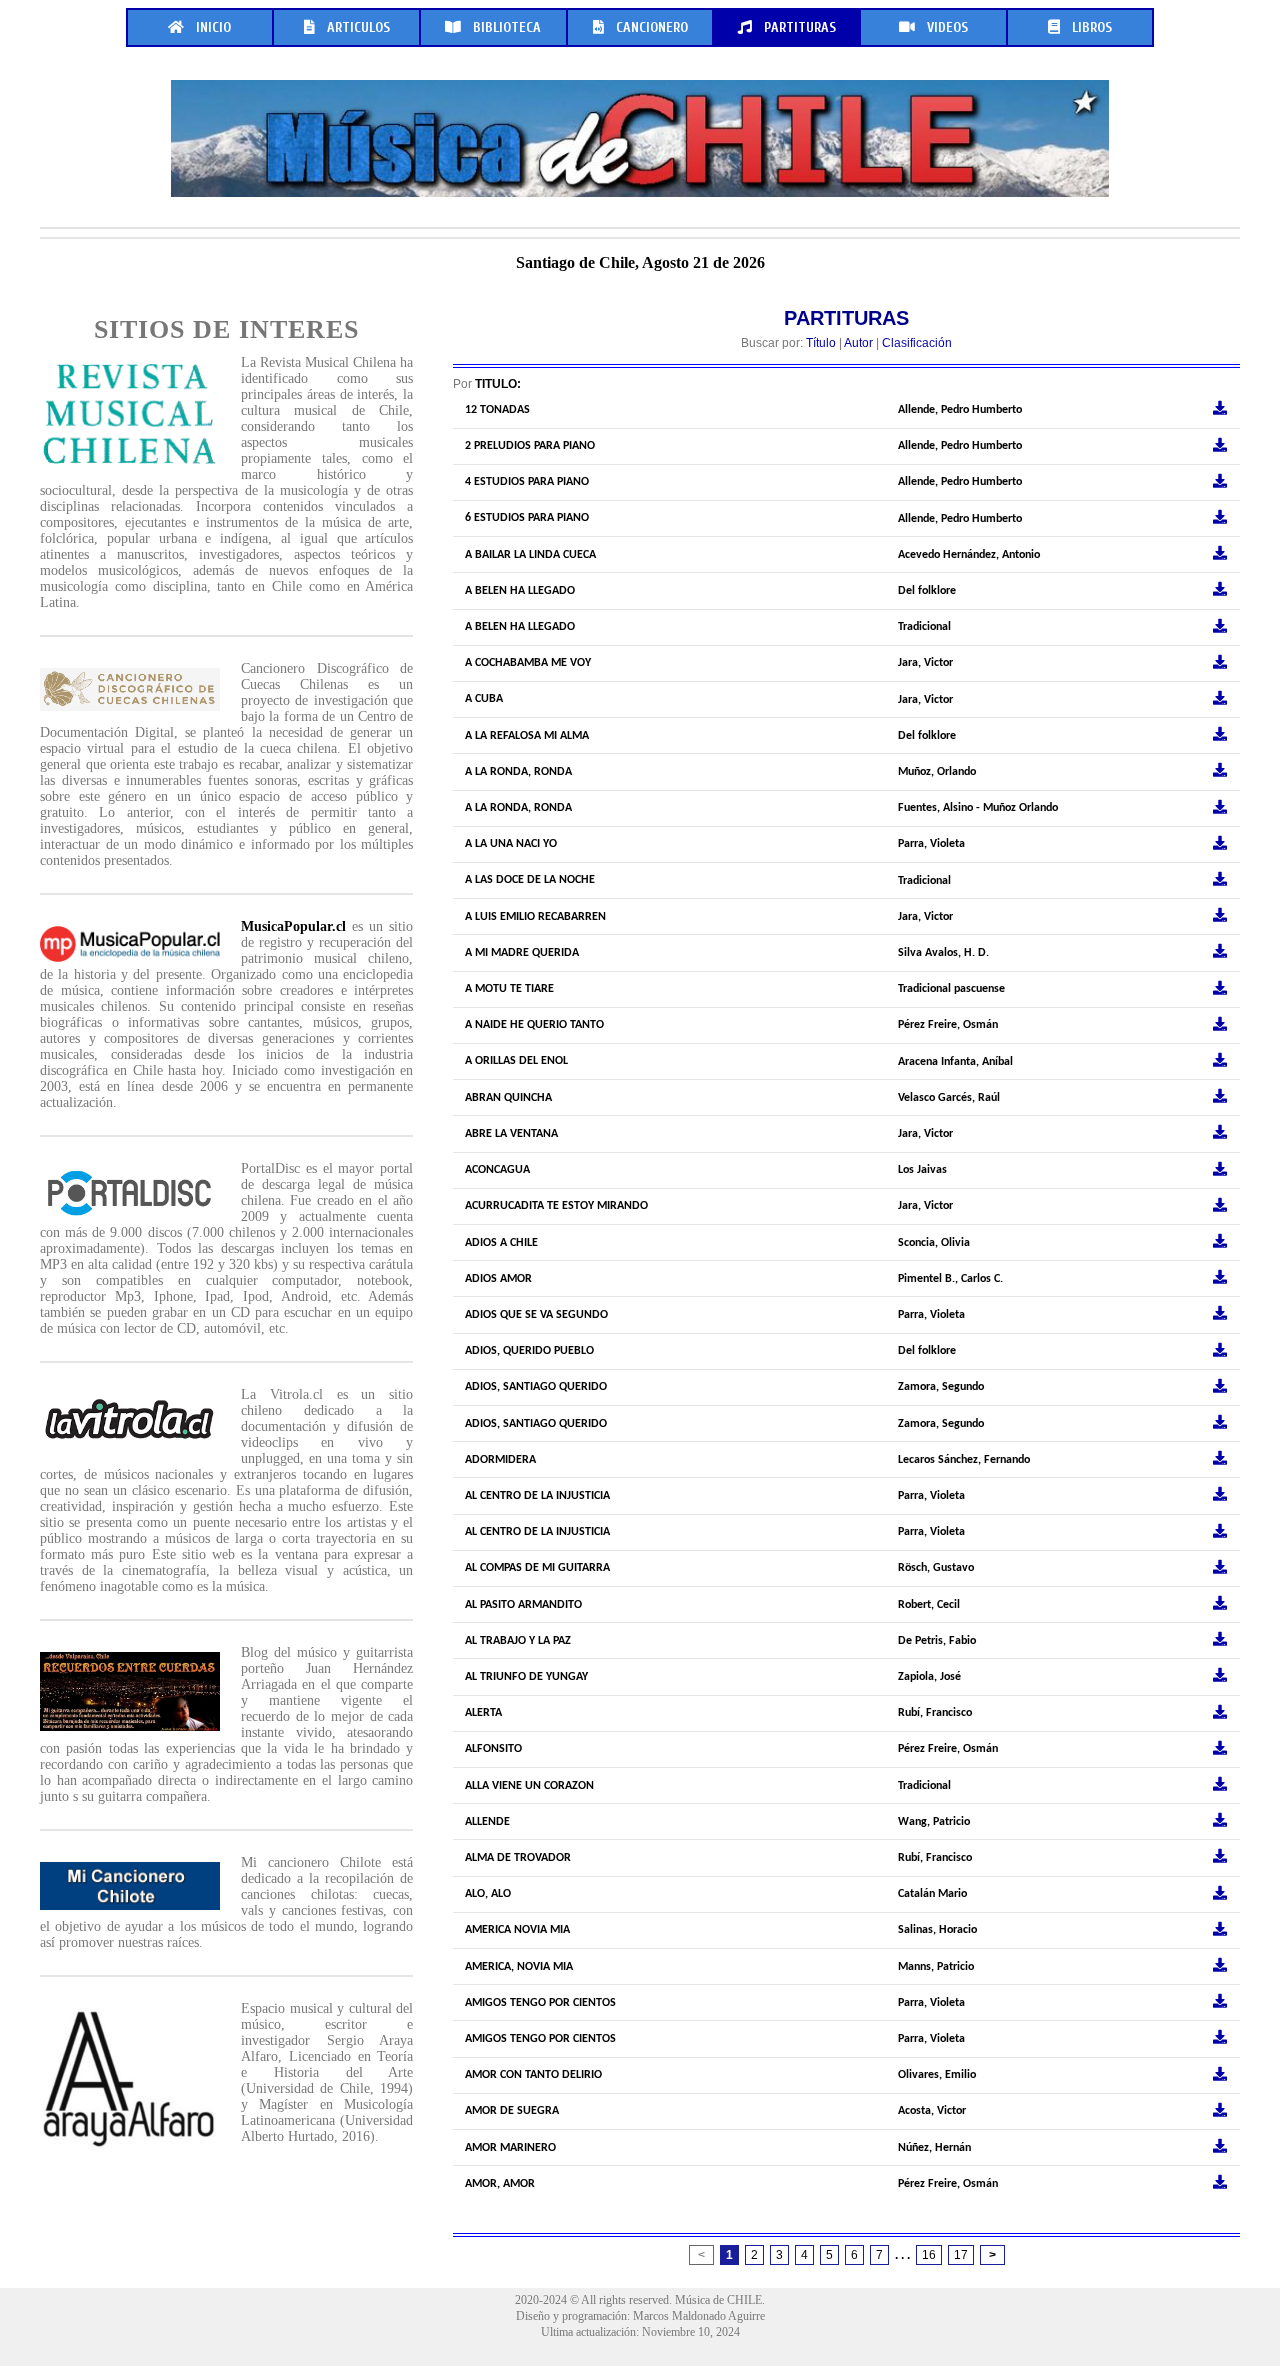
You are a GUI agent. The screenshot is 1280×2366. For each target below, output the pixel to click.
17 (961, 2255)
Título (821, 343)
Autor (858, 343)
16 (929, 2255)
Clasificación (917, 343)
